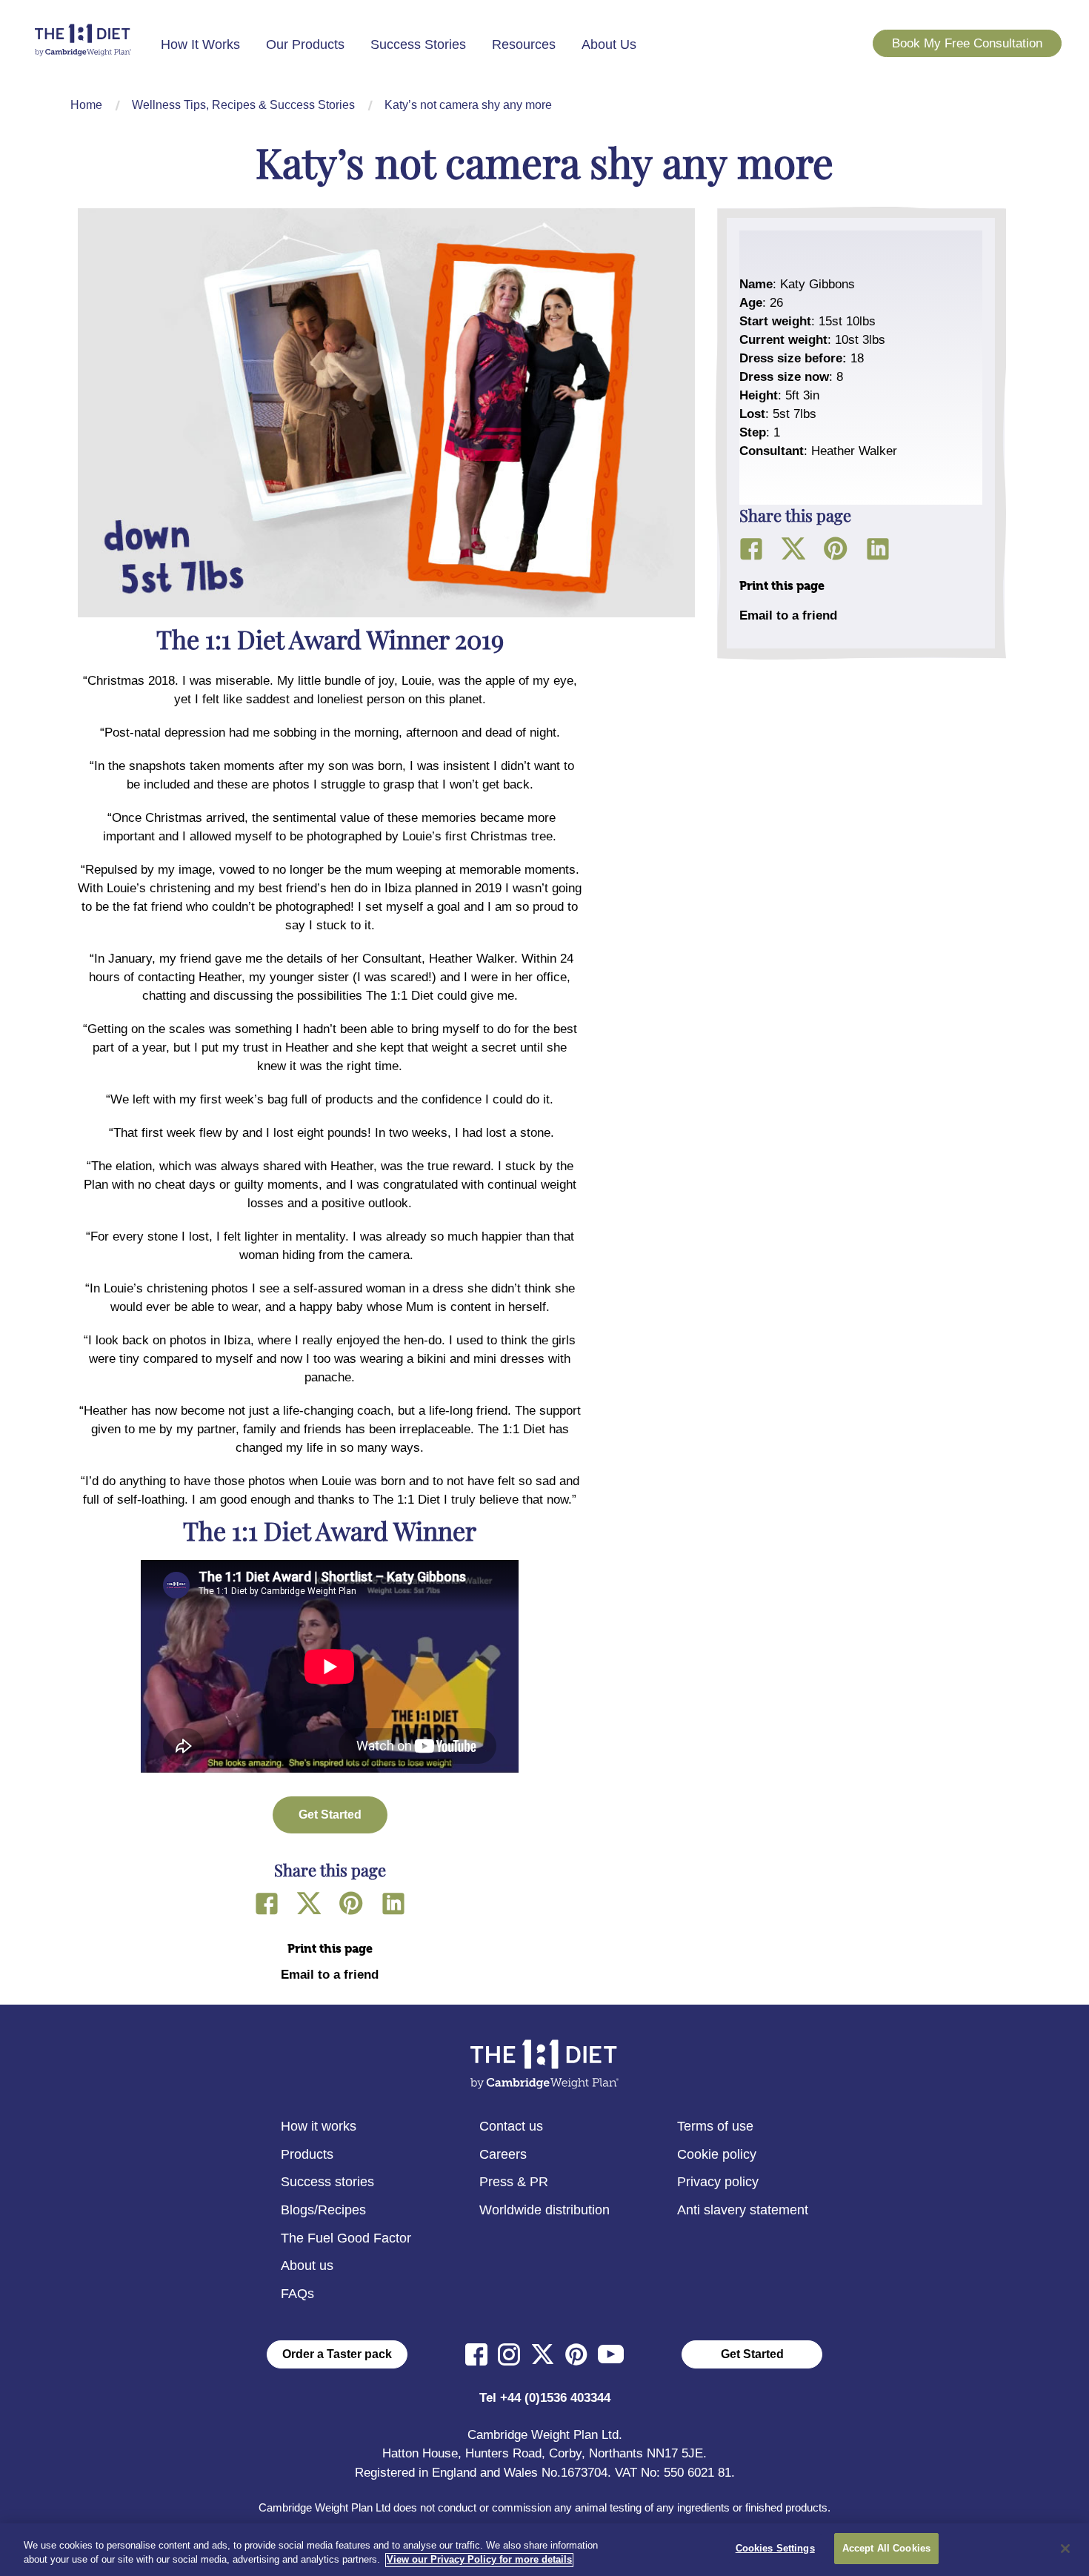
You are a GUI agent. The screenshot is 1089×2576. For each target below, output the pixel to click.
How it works (319, 2126)
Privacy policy (718, 2182)
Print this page (330, 1949)
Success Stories (418, 44)
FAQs (297, 2294)
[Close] (1065, 2549)
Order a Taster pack (337, 2354)
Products (307, 2154)
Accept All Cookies (886, 2548)
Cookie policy (717, 2154)
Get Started (752, 2354)
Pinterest (351, 1903)
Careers (503, 2154)
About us (307, 2265)
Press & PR (514, 2182)
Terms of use (715, 2126)
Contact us (511, 2126)
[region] (544, 2550)
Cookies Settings (775, 2548)
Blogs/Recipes (323, 2210)
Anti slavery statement (743, 2210)
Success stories (327, 2182)
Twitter (309, 1903)
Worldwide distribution (544, 2210)
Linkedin (393, 1903)
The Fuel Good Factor (346, 2238)
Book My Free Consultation (967, 43)
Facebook (267, 1903)
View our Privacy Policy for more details (479, 2560)
